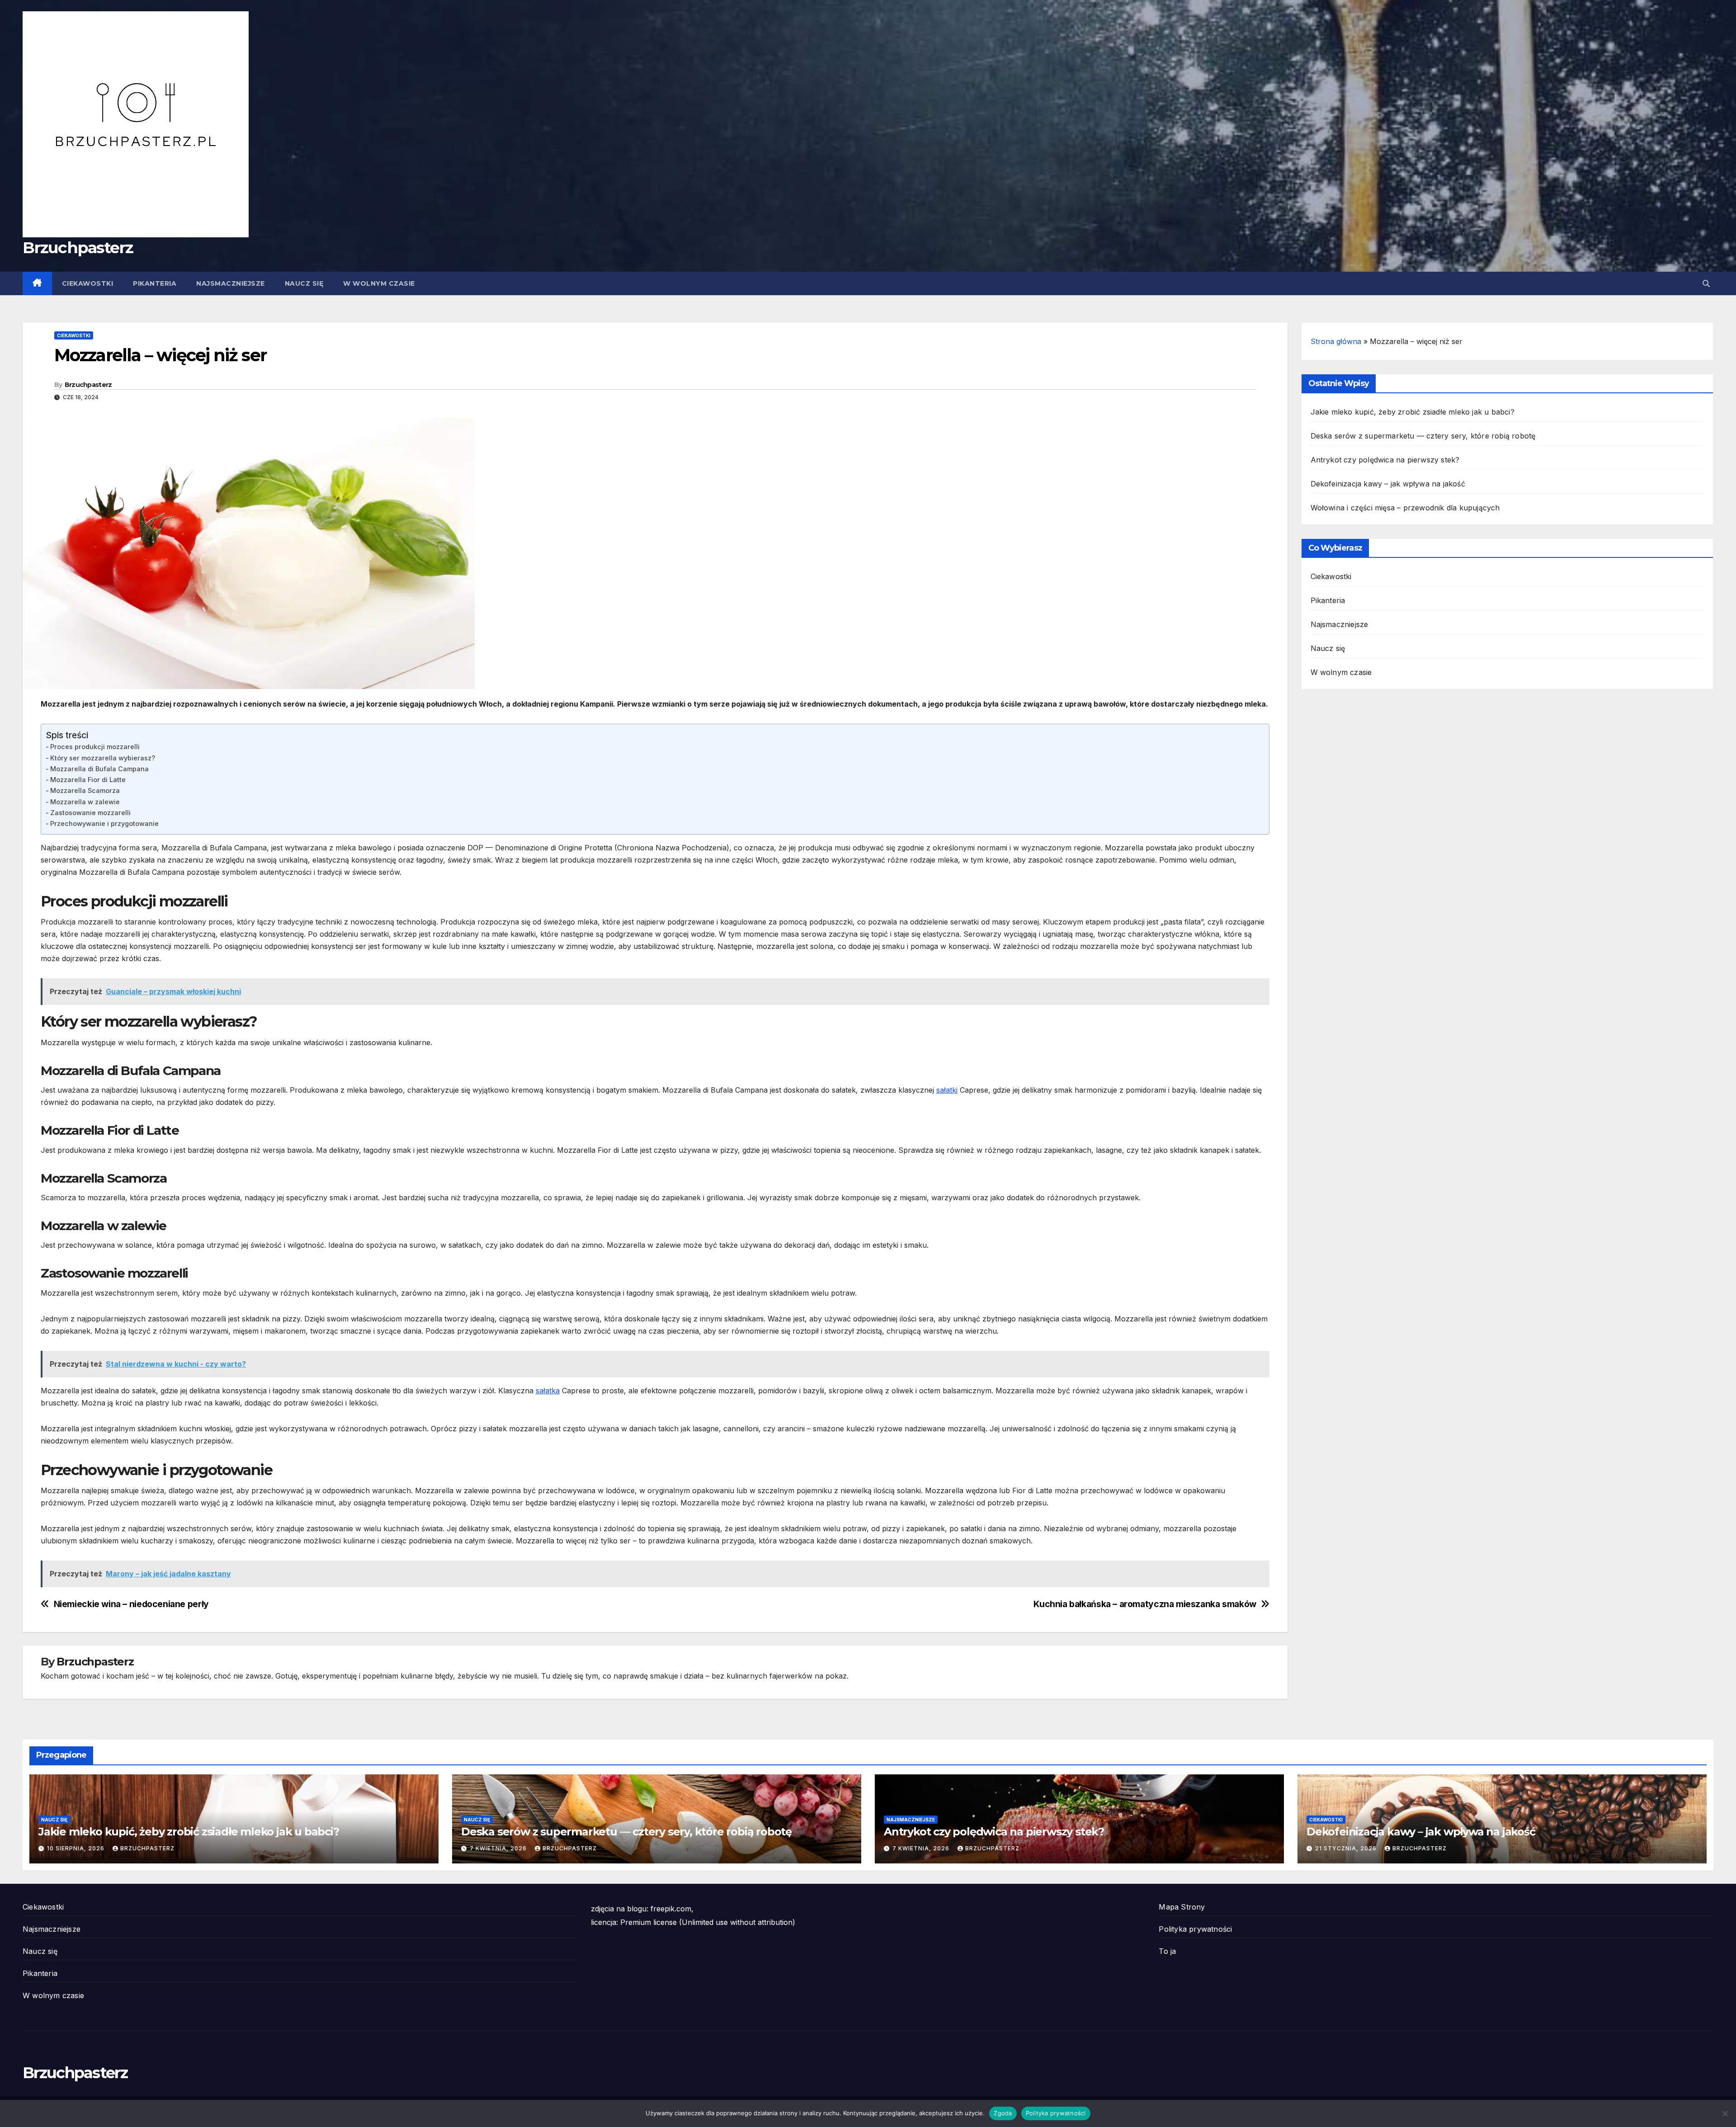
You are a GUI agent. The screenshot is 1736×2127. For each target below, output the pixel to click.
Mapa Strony (1182, 1907)
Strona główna (1336, 341)
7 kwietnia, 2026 (499, 1848)
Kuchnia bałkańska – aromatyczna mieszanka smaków (1145, 1604)
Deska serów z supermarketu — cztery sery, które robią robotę (1423, 436)
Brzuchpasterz (78, 248)
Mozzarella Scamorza (85, 790)
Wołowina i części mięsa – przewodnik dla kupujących (1405, 508)
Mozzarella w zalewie (85, 802)
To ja (1167, 1951)
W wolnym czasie (379, 283)
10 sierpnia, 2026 (77, 1848)
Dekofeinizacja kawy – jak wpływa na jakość (1388, 484)
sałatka (548, 1391)
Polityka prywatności (1195, 1929)
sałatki (947, 1090)
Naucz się (304, 283)
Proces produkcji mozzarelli (95, 747)
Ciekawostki (88, 283)
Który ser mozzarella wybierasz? (103, 758)
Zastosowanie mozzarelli (90, 813)
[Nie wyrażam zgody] (1725, 2113)
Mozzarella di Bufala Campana (99, 769)
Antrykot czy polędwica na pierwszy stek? (1385, 460)
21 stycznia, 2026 (1347, 1848)
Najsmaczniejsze (231, 283)
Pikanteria (155, 283)
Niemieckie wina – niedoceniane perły (131, 1604)
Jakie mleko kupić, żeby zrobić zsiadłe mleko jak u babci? (1413, 412)
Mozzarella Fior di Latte (88, 780)
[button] (1706, 283)
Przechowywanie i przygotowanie (104, 823)
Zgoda (1003, 2113)
